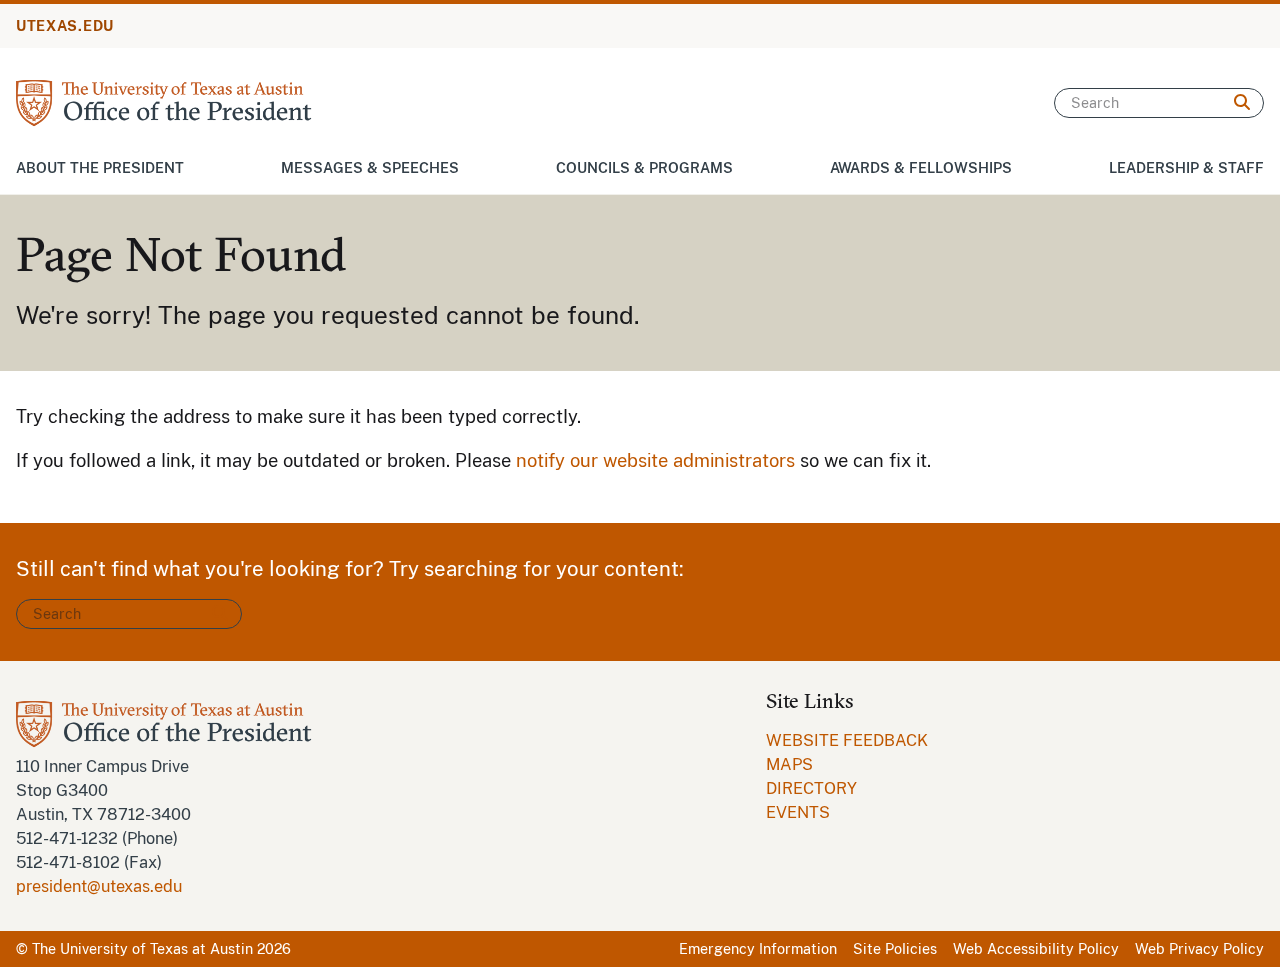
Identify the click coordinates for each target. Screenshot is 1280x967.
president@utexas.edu (99, 886)
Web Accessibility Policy (1036, 949)
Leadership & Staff (1186, 168)
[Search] (1242, 103)
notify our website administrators (655, 460)
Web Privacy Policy (1199, 949)
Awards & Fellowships (921, 168)
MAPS (789, 764)
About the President (100, 168)
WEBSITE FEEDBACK (847, 740)
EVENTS (798, 812)
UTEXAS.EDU (65, 26)
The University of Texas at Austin (142, 949)
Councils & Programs (644, 168)
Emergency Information (758, 949)
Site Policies (895, 949)
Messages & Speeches (370, 168)
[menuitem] (847, 741)
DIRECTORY (811, 788)
